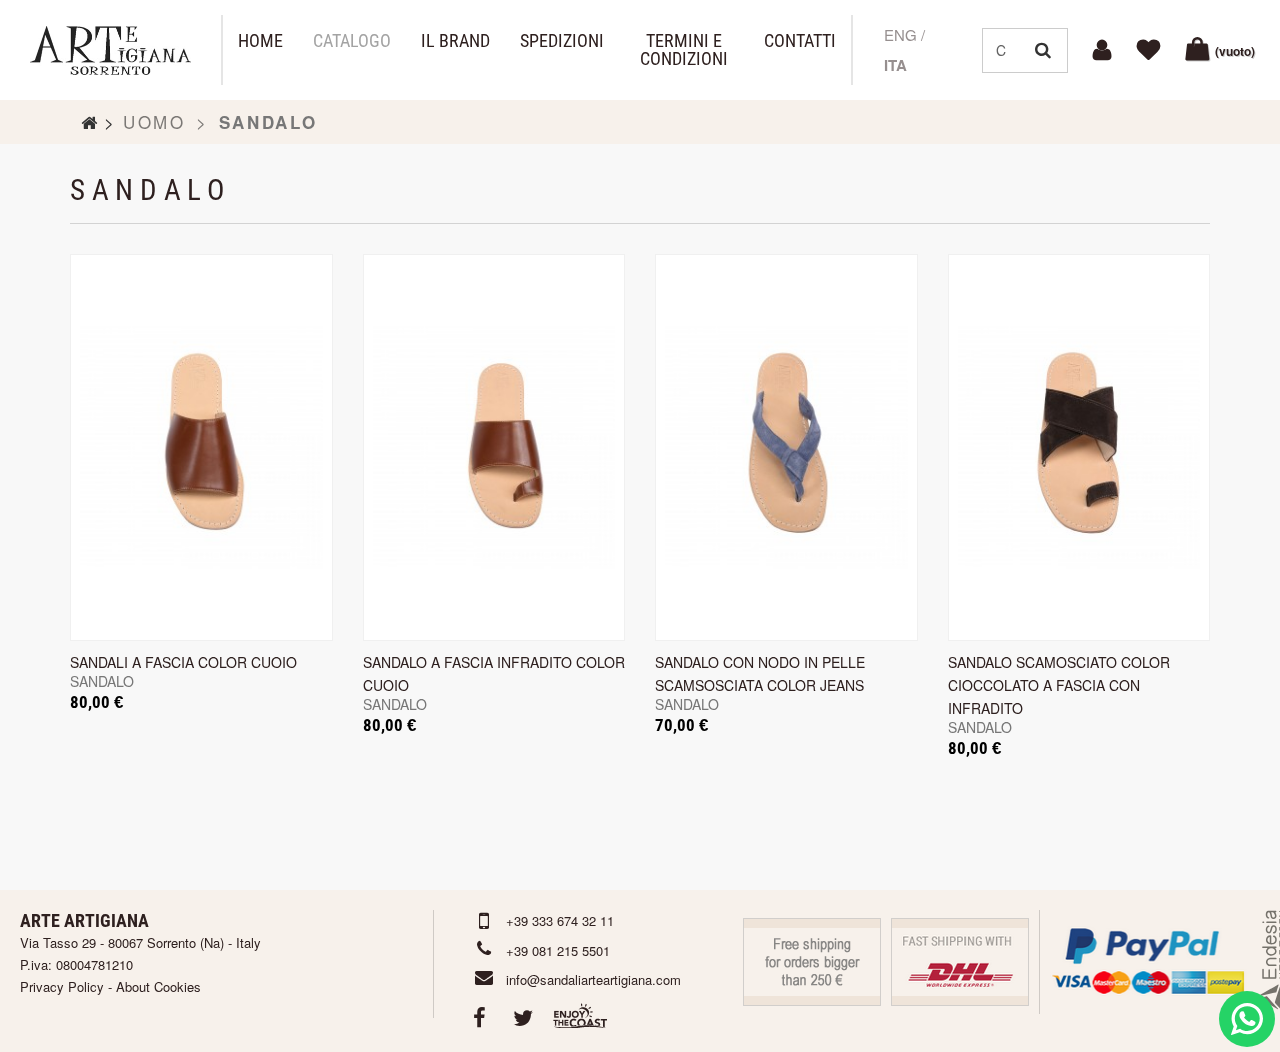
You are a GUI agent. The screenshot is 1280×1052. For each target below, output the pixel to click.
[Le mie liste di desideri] (1151, 50)
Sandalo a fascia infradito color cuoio (494, 673)
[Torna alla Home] (90, 122)
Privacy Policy (62, 986)
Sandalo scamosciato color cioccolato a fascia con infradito (1059, 685)
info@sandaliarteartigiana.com (593, 979)
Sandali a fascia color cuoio (183, 662)
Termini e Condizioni (684, 50)
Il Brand (455, 41)
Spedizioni (562, 41)
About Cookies (158, 986)
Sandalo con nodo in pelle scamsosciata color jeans (760, 673)
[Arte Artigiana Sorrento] (110, 50)
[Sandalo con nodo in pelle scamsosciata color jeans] (786, 447)
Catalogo (352, 41)
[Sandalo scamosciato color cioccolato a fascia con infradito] (1079, 447)
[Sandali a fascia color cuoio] (201, 447)
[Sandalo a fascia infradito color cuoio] (494, 447)
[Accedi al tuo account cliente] (1105, 50)
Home (260, 41)
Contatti (800, 41)
